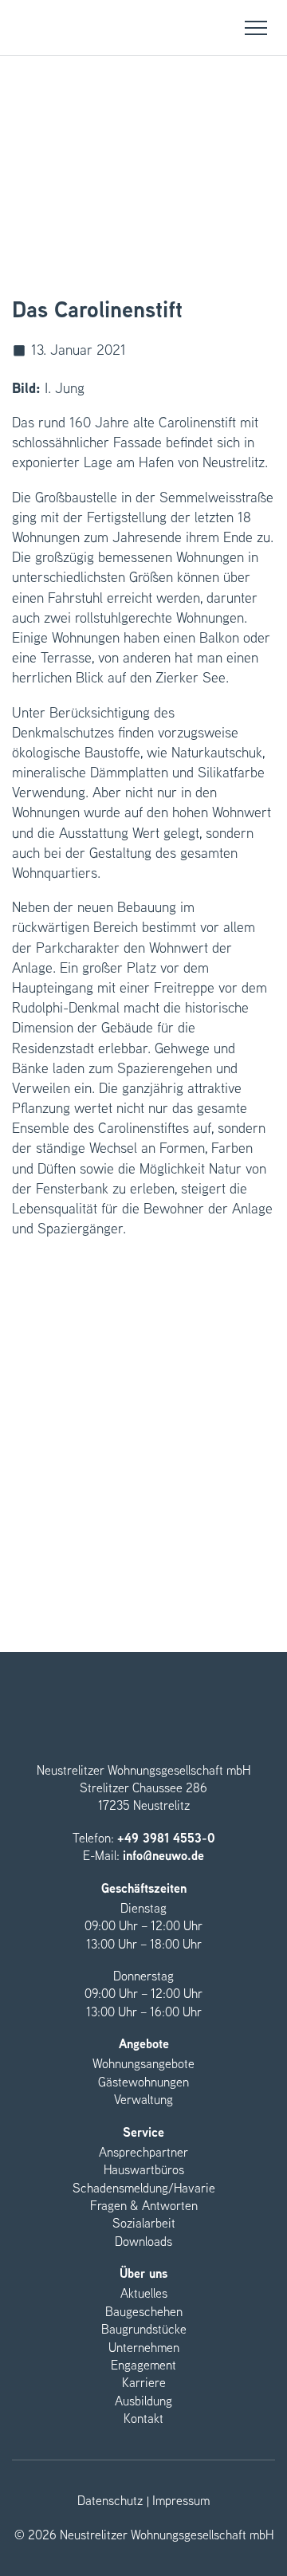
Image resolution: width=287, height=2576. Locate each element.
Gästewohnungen (143, 2082)
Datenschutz (110, 2501)
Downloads (143, 2242)
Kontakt (143, 2419)
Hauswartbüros (144, 2170)
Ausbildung (143, 2401)
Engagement (143, 2365)
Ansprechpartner (143, 2152)
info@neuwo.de (163, 1856)
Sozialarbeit (144, 2223)
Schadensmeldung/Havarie (144, 2188)
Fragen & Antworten (144, 2206)
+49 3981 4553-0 (166, 1838)
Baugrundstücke (144, 2329)
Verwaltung (143, 2100)
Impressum (181, 2501)
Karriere (144, 2383)
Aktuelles (144, 2293)
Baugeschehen (144, 2312)
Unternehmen (144, 2348)
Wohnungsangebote (143, 2064)
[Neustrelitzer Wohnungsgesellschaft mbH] (32, 28)
